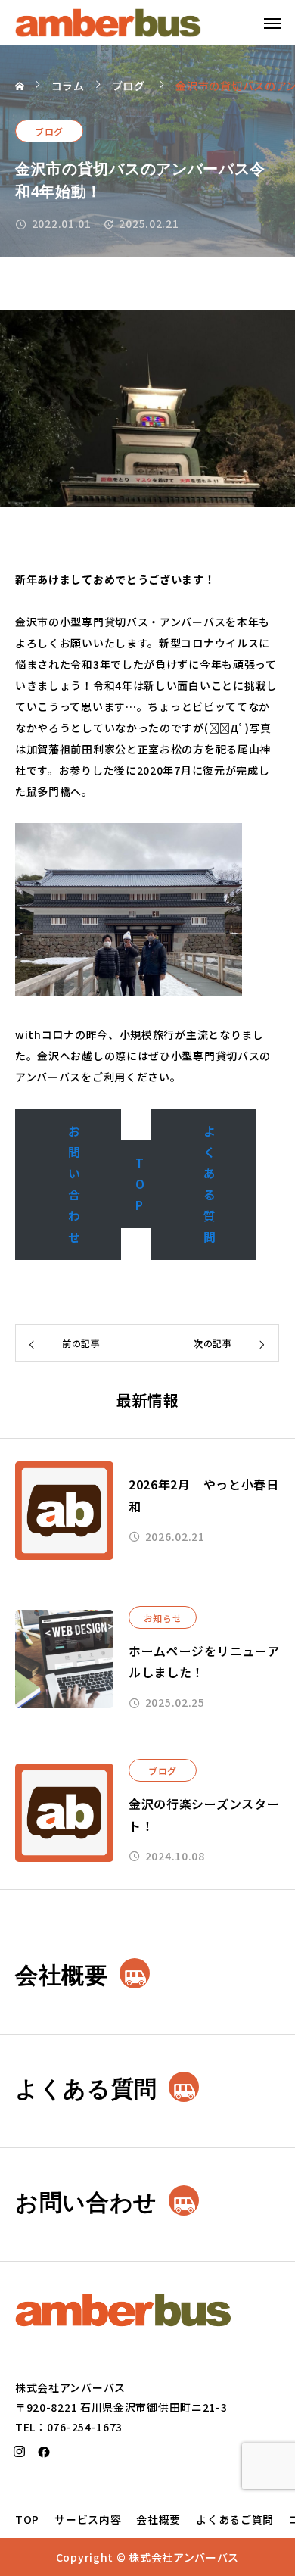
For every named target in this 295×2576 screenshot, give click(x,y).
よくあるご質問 (235, 2519)
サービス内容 (88, 2519)
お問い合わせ (75, 1184)
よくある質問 (210, 1184)
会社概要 (158, 2519)
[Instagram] (20, 2452)
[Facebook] (45, 2452)
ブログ (49, 131)
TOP (140, 1184)
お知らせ (163, 1618)
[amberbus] (108, 23)
